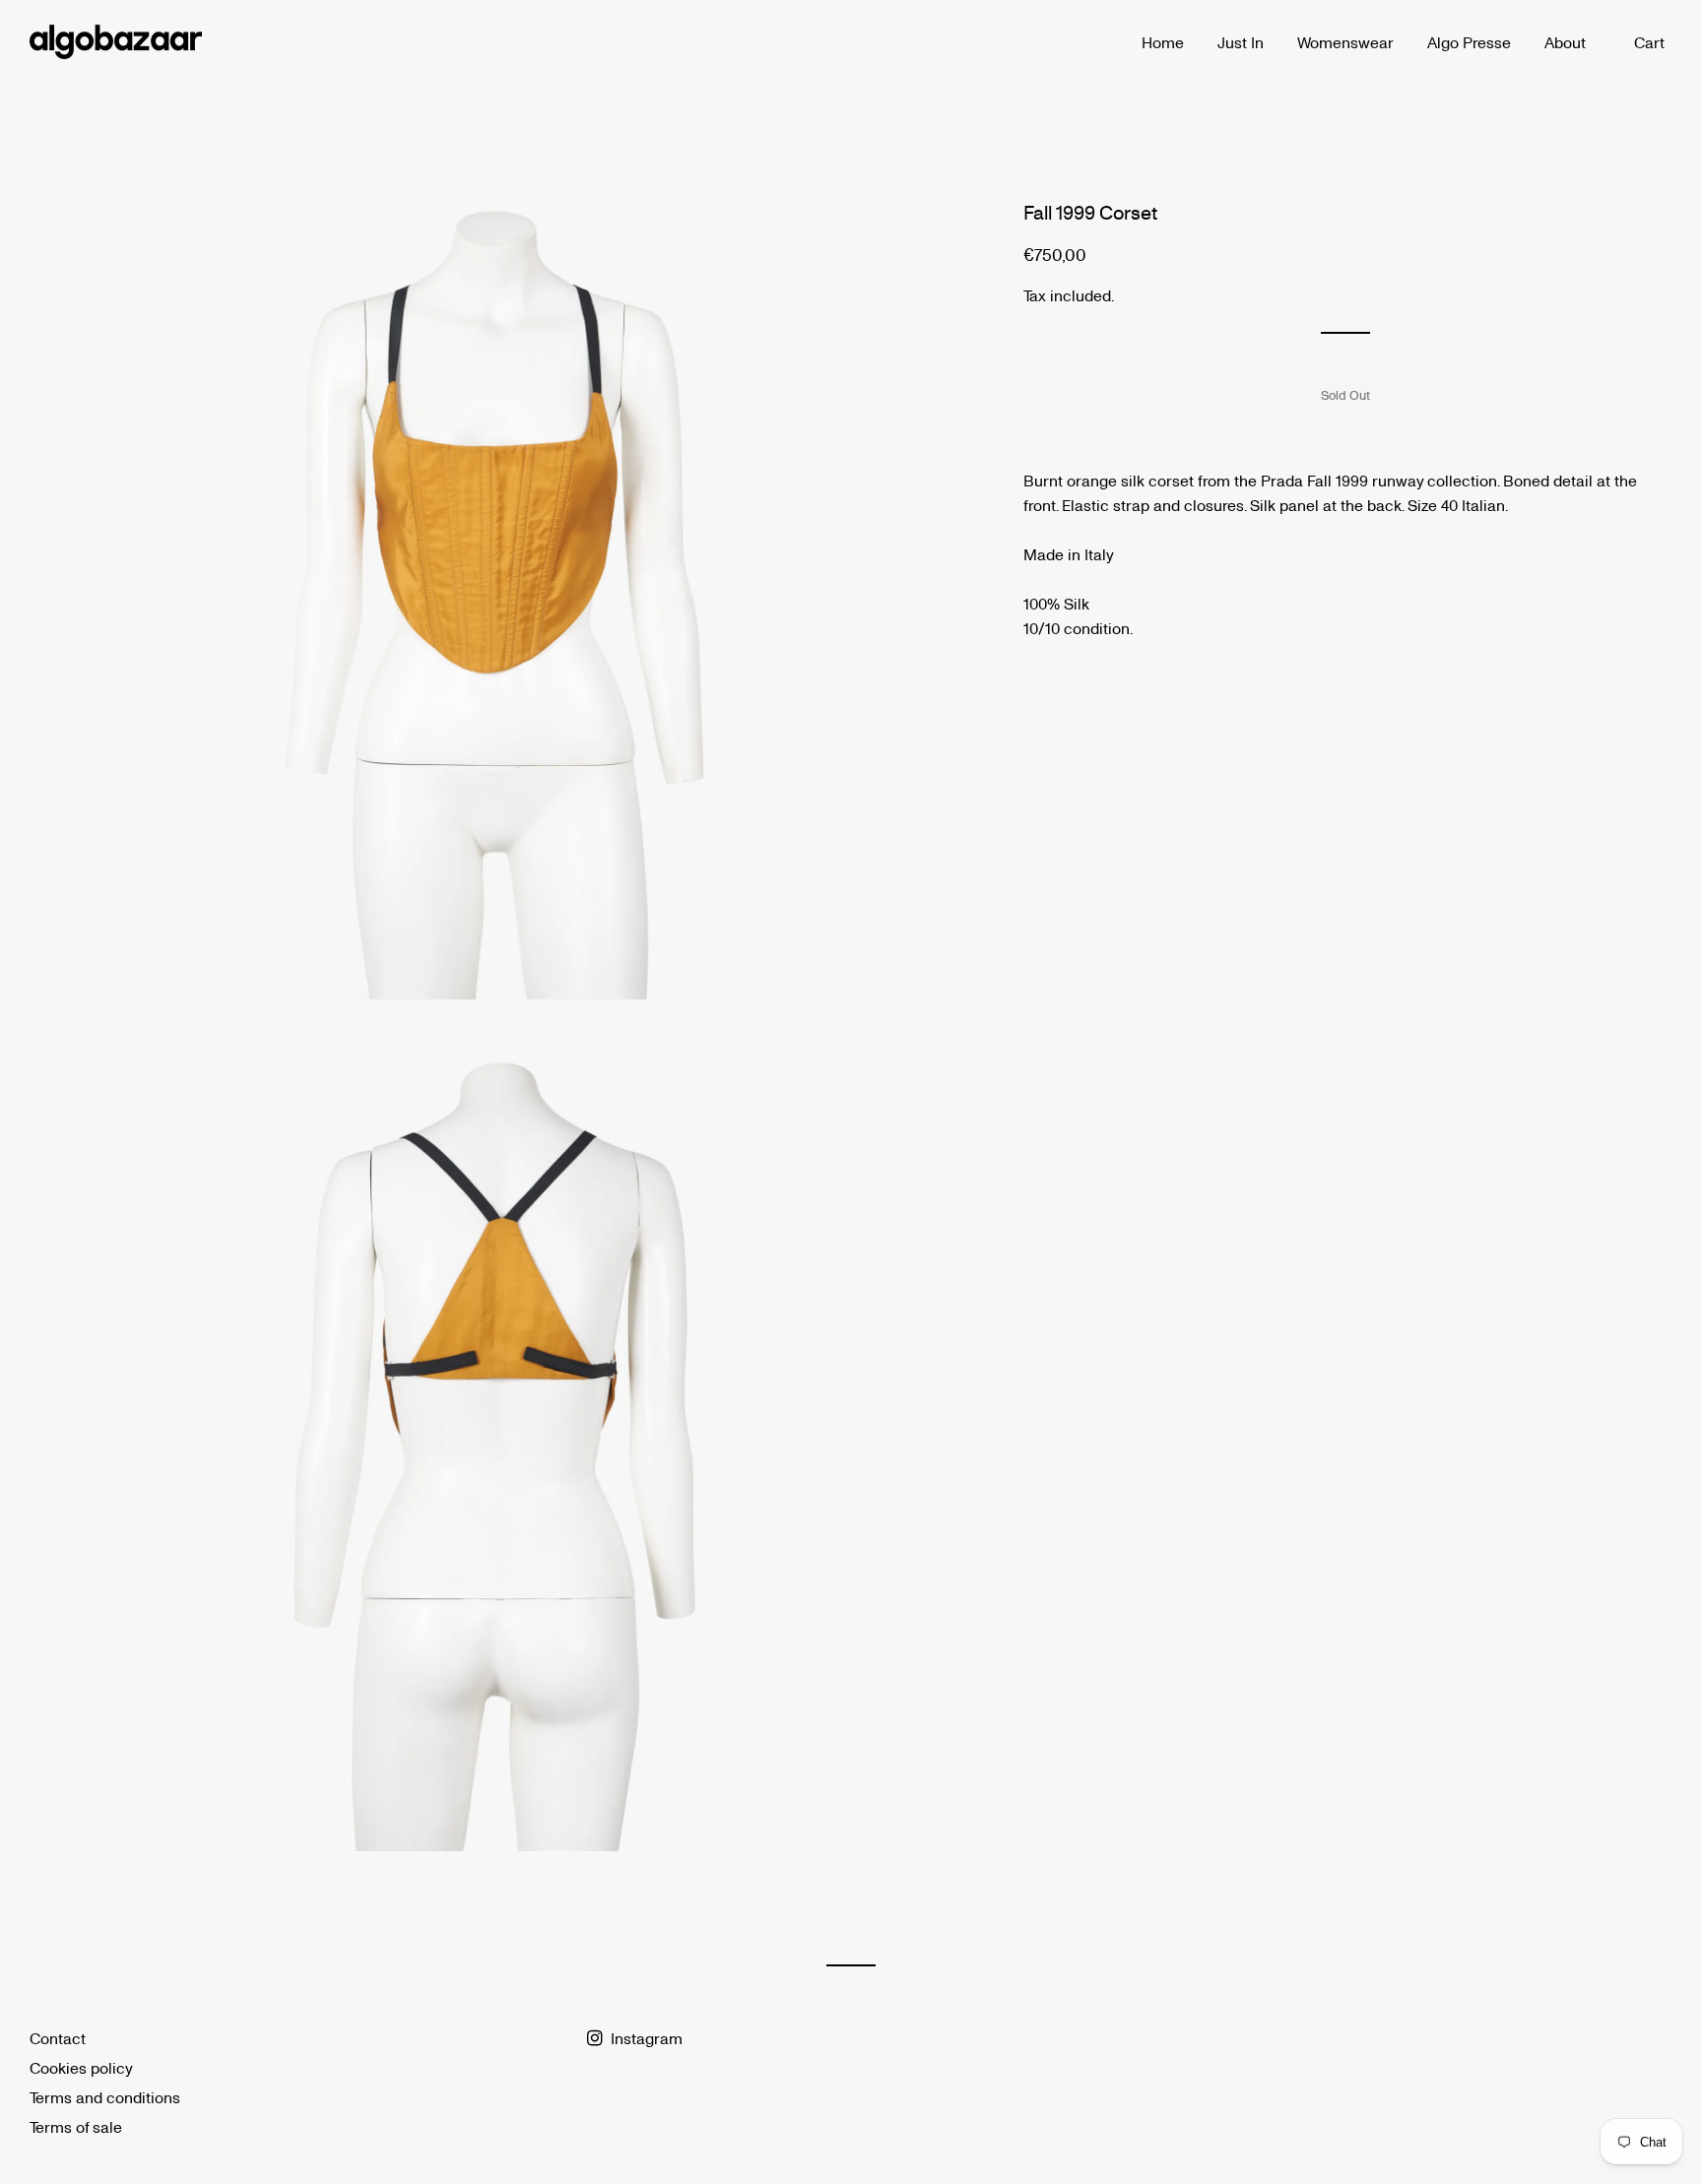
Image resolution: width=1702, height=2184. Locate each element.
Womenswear (1345, 42)
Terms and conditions (105, 2097)
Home (1163, 42)
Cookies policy (81, 2067)
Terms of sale (76, 2126)
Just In (1241, 42)
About (1565, 42)
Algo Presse (1469, 42)
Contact (58, 2038)
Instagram (645, 2038)
